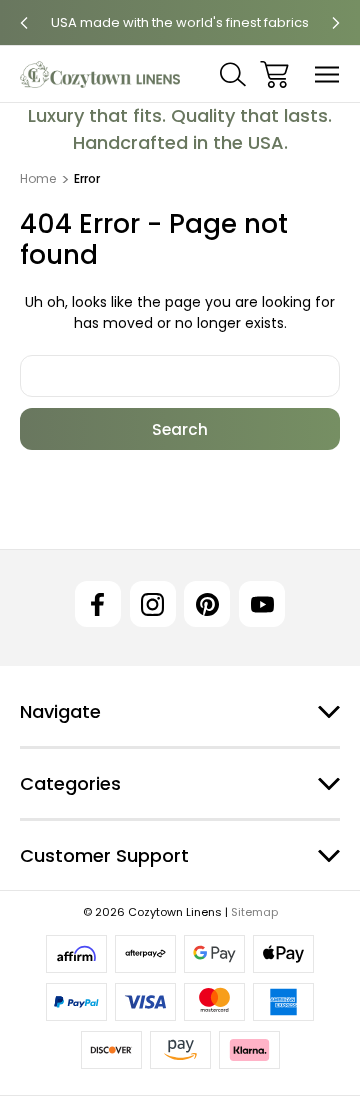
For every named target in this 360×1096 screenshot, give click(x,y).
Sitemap (254, 912)
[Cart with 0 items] (274, 74)
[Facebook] (98, 604)
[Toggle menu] (327, 74)
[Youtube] (262, 604)
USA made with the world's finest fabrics (180, 22)
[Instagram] (153, 604)
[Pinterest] (207, 604)
